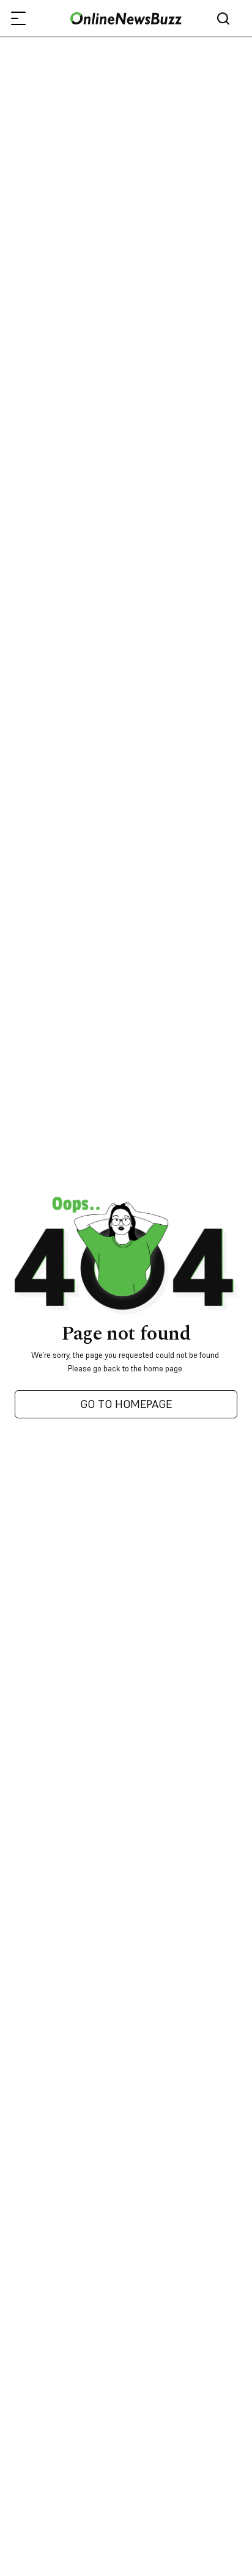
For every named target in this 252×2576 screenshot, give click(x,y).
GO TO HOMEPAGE (126, 1404)
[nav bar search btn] (228, 19)
